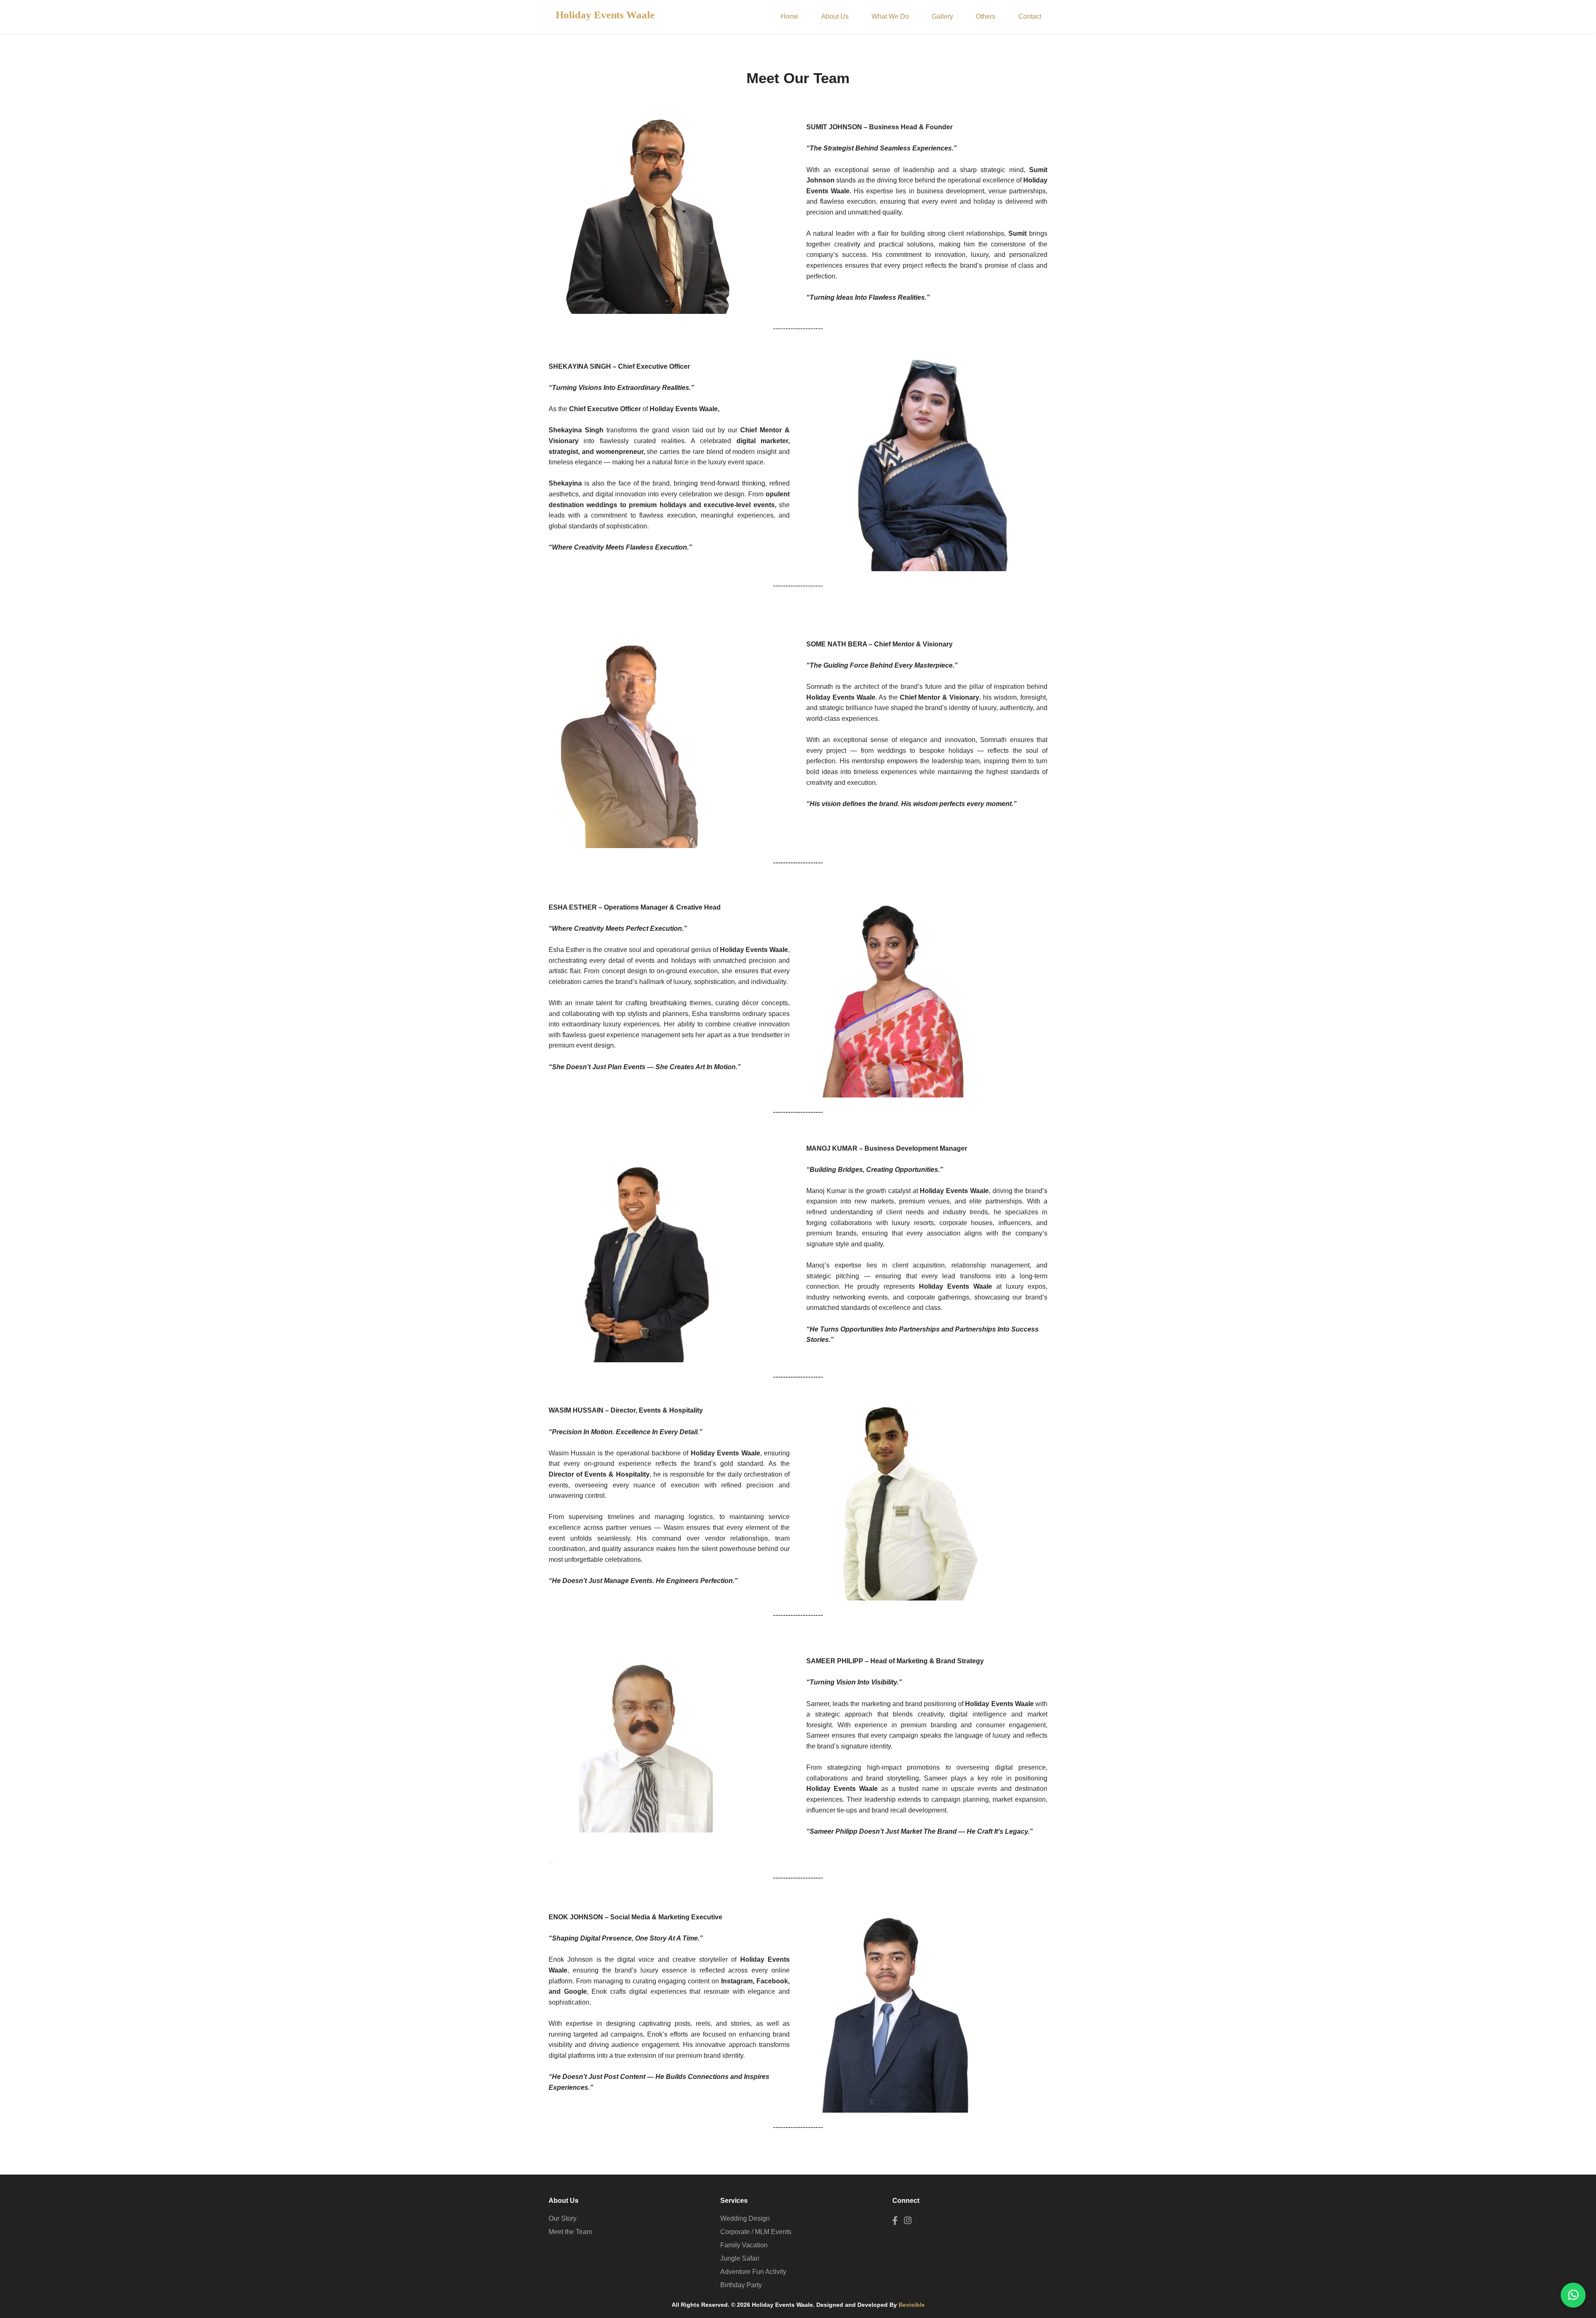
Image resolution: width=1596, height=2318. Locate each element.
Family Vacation (744, 2245)
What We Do (890, 16)
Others (986, 16)
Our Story (563, 2218)
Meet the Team (570, 2232)
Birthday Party (741, 2285)
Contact (1030, 16)
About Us (835, 16)
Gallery (942, 16)
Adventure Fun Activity (753, 2272)
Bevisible (912, 2305)
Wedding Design (745, 2218)
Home (789, 16)
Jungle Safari (740, 2258)
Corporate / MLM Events (756, 2232)
